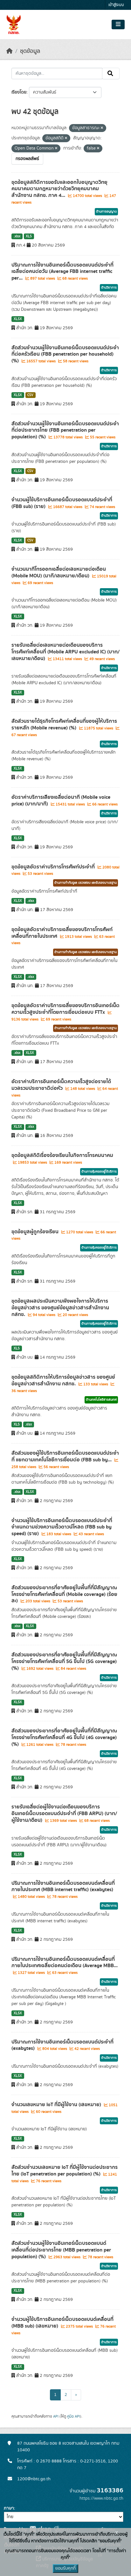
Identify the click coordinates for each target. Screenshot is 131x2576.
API (56, 2416)
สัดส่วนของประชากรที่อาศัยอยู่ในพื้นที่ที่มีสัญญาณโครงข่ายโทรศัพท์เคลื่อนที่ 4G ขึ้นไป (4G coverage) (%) (64, 1737)
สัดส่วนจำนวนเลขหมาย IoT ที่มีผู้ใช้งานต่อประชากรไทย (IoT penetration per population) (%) (65, 2171)
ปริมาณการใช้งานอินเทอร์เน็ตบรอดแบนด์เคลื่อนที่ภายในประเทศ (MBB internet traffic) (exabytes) (63, 1887)
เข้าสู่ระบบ (116, 5)
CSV (30, 395)
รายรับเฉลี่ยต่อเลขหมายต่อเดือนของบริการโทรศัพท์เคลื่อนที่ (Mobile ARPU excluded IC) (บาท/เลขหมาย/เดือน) (65, 652)
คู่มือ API (74, 2416)
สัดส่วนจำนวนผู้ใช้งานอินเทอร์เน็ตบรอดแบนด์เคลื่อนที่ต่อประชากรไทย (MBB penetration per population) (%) (61, 2250)
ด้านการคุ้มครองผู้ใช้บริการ (99, 1172)
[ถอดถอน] (102, 128)
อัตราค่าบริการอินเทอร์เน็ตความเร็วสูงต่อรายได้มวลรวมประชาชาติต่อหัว (61, 1085)
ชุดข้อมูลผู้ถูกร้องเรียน (36, 1232)
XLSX (18, 319)
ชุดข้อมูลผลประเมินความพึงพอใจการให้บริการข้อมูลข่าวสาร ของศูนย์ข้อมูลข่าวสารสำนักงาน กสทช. (60, 1308)
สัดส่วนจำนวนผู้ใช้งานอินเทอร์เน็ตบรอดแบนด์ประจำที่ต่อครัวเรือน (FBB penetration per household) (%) (65, 354)
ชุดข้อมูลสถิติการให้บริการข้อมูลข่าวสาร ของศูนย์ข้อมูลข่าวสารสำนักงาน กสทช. (63, 1380)
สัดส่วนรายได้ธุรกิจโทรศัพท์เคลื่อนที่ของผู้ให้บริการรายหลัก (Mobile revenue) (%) (64, 724)
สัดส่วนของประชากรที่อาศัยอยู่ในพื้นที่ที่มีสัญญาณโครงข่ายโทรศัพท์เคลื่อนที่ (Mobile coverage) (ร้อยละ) (64, 1594)
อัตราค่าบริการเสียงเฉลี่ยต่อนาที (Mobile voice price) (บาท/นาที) (61, 801)
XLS (29, 236)
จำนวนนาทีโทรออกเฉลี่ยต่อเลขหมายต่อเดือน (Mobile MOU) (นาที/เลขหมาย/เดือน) (59, 572)
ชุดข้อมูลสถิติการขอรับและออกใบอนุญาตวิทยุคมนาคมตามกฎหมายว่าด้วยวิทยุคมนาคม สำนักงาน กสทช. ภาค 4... (59, 189)
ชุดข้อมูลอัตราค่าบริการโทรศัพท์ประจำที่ (54, 867)
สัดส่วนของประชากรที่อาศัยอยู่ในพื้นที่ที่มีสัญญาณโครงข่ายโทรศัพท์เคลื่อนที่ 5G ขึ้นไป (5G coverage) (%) (64, 1661)
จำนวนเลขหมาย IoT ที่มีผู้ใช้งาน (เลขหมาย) (57, 2105)
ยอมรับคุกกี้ (65, 2568)
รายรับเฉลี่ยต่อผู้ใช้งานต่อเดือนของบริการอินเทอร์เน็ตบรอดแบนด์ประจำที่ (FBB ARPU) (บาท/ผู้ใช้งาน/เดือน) (64, 1814)
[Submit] (111, 73)
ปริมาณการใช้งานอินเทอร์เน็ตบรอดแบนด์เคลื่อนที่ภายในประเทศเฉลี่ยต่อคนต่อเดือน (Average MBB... (65, 1963)
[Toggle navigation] (118, 24)
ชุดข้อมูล (30, 51)
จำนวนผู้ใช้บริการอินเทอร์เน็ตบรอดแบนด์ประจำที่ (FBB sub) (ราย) (62, 503)
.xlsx (17, 236)
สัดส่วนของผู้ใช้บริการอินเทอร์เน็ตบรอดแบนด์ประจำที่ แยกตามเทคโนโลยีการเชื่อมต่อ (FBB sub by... (65, 1456)
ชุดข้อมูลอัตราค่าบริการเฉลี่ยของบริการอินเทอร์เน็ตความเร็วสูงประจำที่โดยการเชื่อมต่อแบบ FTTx (65, 1009)
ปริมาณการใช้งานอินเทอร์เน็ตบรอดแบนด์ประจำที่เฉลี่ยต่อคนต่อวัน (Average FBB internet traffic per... (62, 272)
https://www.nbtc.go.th (101, 2498)
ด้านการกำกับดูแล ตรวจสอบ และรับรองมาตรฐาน (86, 883)
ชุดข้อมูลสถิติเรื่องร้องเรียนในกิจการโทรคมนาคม (62, 1155)
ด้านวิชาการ (109, 288)
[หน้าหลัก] (10, 51)
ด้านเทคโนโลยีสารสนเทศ (101, 1400)
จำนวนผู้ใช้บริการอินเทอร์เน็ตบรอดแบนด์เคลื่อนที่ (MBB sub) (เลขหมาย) (62, 2323)
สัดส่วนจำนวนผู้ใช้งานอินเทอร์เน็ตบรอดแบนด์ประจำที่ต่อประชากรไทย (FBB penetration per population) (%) (65, 430)
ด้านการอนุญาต (106, 212)
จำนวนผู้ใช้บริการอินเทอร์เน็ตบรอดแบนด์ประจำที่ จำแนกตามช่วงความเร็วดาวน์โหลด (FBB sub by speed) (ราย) (62, 1527)
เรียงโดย (19, 92)
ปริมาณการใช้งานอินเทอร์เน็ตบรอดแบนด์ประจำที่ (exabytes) (62, 2045)
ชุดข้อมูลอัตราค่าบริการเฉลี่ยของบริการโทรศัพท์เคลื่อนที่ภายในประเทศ (62, 933)
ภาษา (9, 2508)
